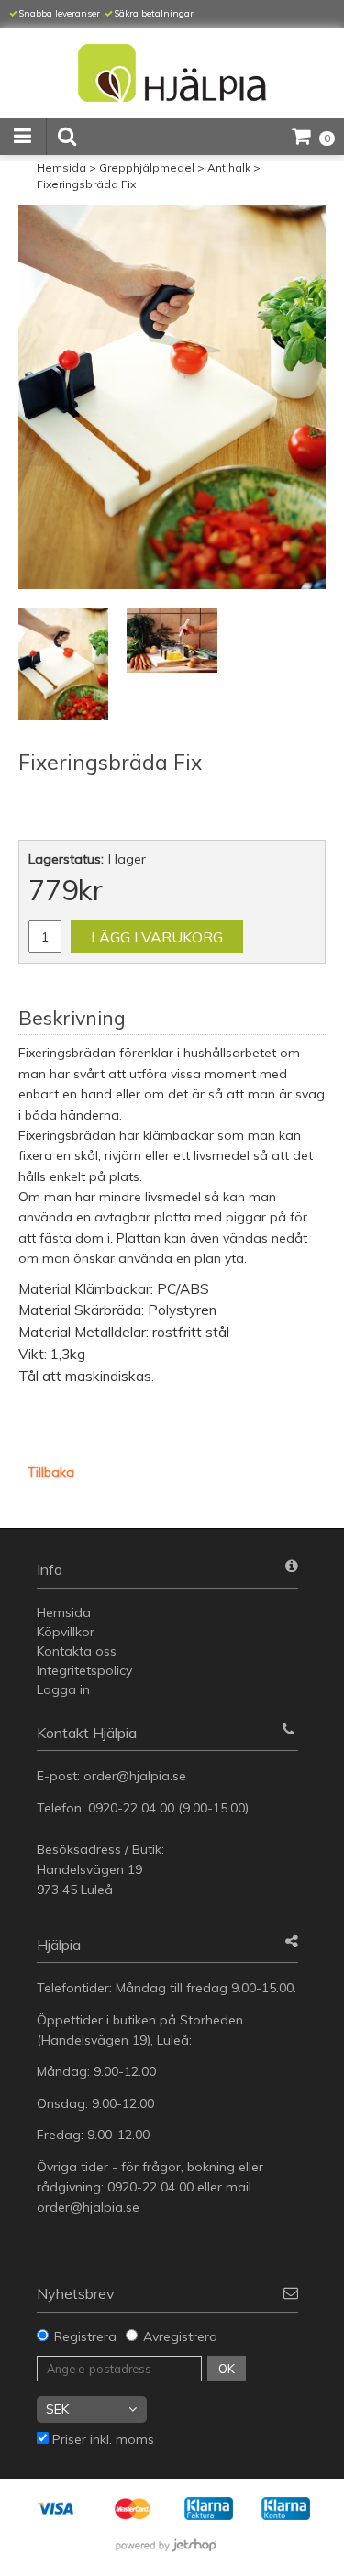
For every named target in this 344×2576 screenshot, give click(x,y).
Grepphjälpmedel (147, 167)
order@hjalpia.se (137, 1776)
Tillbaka (51, 1472)
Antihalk (229, 167)
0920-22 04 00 (131, 1808)
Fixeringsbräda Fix (86, 184)
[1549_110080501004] (172, 397)
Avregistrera (180, 2336)
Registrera (85, 2336)
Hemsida (61, 167)
